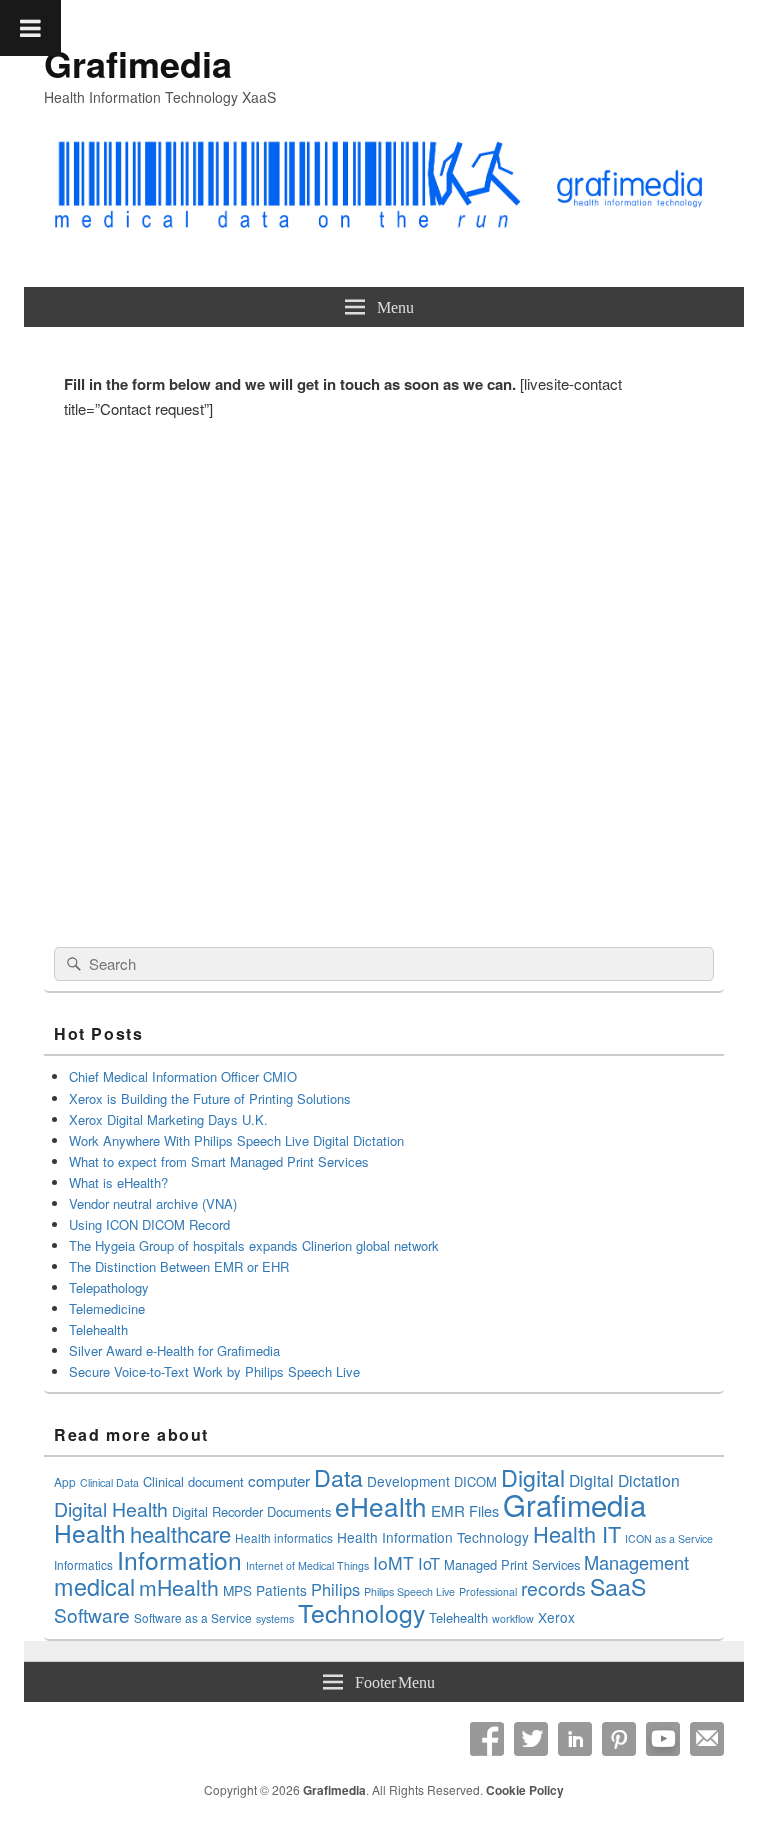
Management (636, 1562)
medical (94, 1586)
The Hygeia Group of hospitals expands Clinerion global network (256, 1245)
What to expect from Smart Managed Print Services (219, 1161)
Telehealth (98, 1329)
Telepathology (109, 1287)
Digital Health (111, 1509)
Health (90, 1532)
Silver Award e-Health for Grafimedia (174, 1350)
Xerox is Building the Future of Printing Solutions (210, 1098)
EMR (448, 1510)
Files (484, 1510)
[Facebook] (487, 1739)
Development (408, 1481)
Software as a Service (193, 1617)
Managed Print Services (512, 1564)
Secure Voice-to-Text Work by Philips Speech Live (214, 1371)
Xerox (556, 1617)
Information (179, 1559)
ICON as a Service (669, 1538)
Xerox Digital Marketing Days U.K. (168, 1119)
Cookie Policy (525, 1790)
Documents (299, 1511)
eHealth (381, 1505)
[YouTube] (663, 1739)
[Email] (707, 1739)
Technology (361, 1612)
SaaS (618, 1586)
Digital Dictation (624, 1480)
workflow (513, 1618)
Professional (488, 1591)
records (553, 1588)
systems (275, 1618)
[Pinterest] (619, 1739)
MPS (237, 1590)
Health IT (577, 1533)
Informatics (83, 1564)
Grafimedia (138, 63)
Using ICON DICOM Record (149, 1224)
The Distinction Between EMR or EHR (179, 1266)
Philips (335, 1589)
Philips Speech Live (409, 1591)
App (65, 1481)
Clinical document (193, 1481)
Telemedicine (107, 1308)
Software (92, 1614)
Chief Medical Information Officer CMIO (183, 1076)
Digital (533, 1477)
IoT (429, 1563)
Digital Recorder (217, 1511)
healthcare (180, 1533)
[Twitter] (531, 1739)
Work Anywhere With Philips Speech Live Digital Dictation (236, 1140)
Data (338, 1477)
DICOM (475, 1481)
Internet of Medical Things (307, 1565)
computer (279, 1480)
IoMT (393, 1562)
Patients (281, 1590)
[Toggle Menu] (30, 28)
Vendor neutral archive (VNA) (153, 1203)
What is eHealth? (118, 1182)
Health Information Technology (433, 1537)
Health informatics (284, 1537)
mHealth (179, 1587)
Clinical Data (109, 1482)
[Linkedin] (575, 1739)
